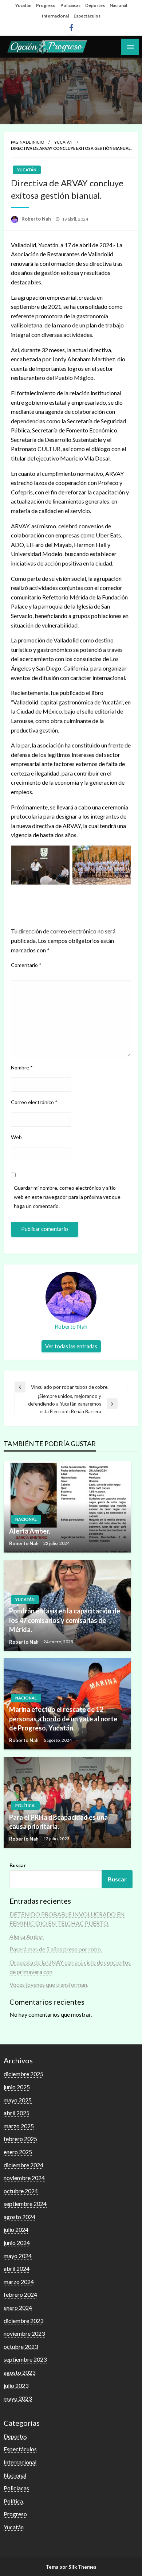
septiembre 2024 (25, 2204)
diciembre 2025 (23, 2074)
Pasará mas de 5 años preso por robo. (56, 1949)
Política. (25, 1805)
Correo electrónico (34, 1102)
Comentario (26, 965)
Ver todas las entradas (71, 1346)
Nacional (118, 5)
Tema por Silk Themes (71, 2567)
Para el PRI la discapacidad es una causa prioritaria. (58, 1822)
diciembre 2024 (23, 2165)
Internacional (55, 16)
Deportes (95, 5)
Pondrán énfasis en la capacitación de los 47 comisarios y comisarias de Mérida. (65, 1620)
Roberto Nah (37, 219)
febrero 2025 (20, 2139)
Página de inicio (27, 142)
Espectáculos (87, 16)
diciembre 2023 (23, 2321)
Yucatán (23, 5)
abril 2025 (17, 2113)
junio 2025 (17, 2087)
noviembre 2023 (24, 2333)
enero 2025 (18, 2152)
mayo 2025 (18, 2100)
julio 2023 (16, 2385)
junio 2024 (17, 2243)
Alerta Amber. (30, 1531)
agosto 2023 (19, 2372)
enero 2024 (18, 2307)
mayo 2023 (18, 2398)
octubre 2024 (21, 2191)
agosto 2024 (19, 2217)
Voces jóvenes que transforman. (49, 1984)
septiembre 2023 (25, 2359)
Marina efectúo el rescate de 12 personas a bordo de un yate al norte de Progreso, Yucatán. (63, 1718)
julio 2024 (16, 2229)
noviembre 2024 (24, 2178)
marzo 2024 (19, 2282)
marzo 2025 (19, 2126)
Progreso (46, 5)
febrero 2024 (20, 2294)
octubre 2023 (21, 2346)
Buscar (18, 1865)
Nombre (22, 1067)
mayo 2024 (18, 2256)
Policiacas (70, 5)
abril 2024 (17, 2268)
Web (16, 1137)
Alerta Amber (27, 1936)
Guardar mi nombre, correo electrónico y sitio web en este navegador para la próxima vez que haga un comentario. (67, 1197)
